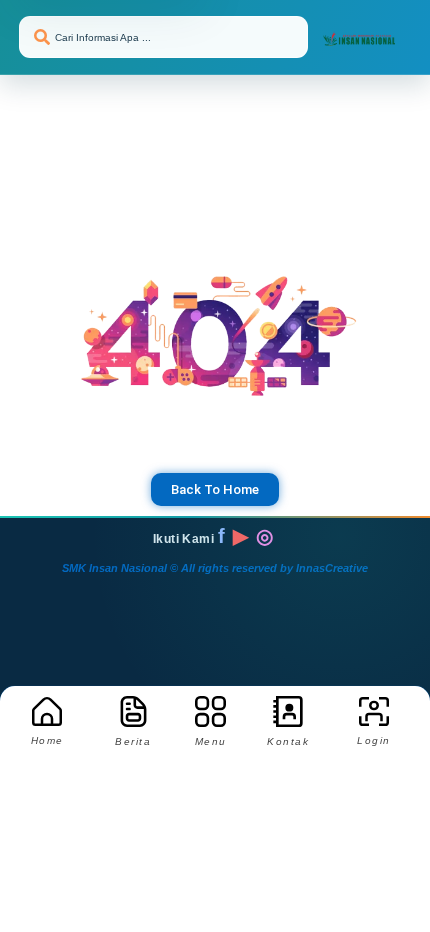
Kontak (288, 741)
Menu (211, 741)
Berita (133, 741)
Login (374, 740)
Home (47, 740)
